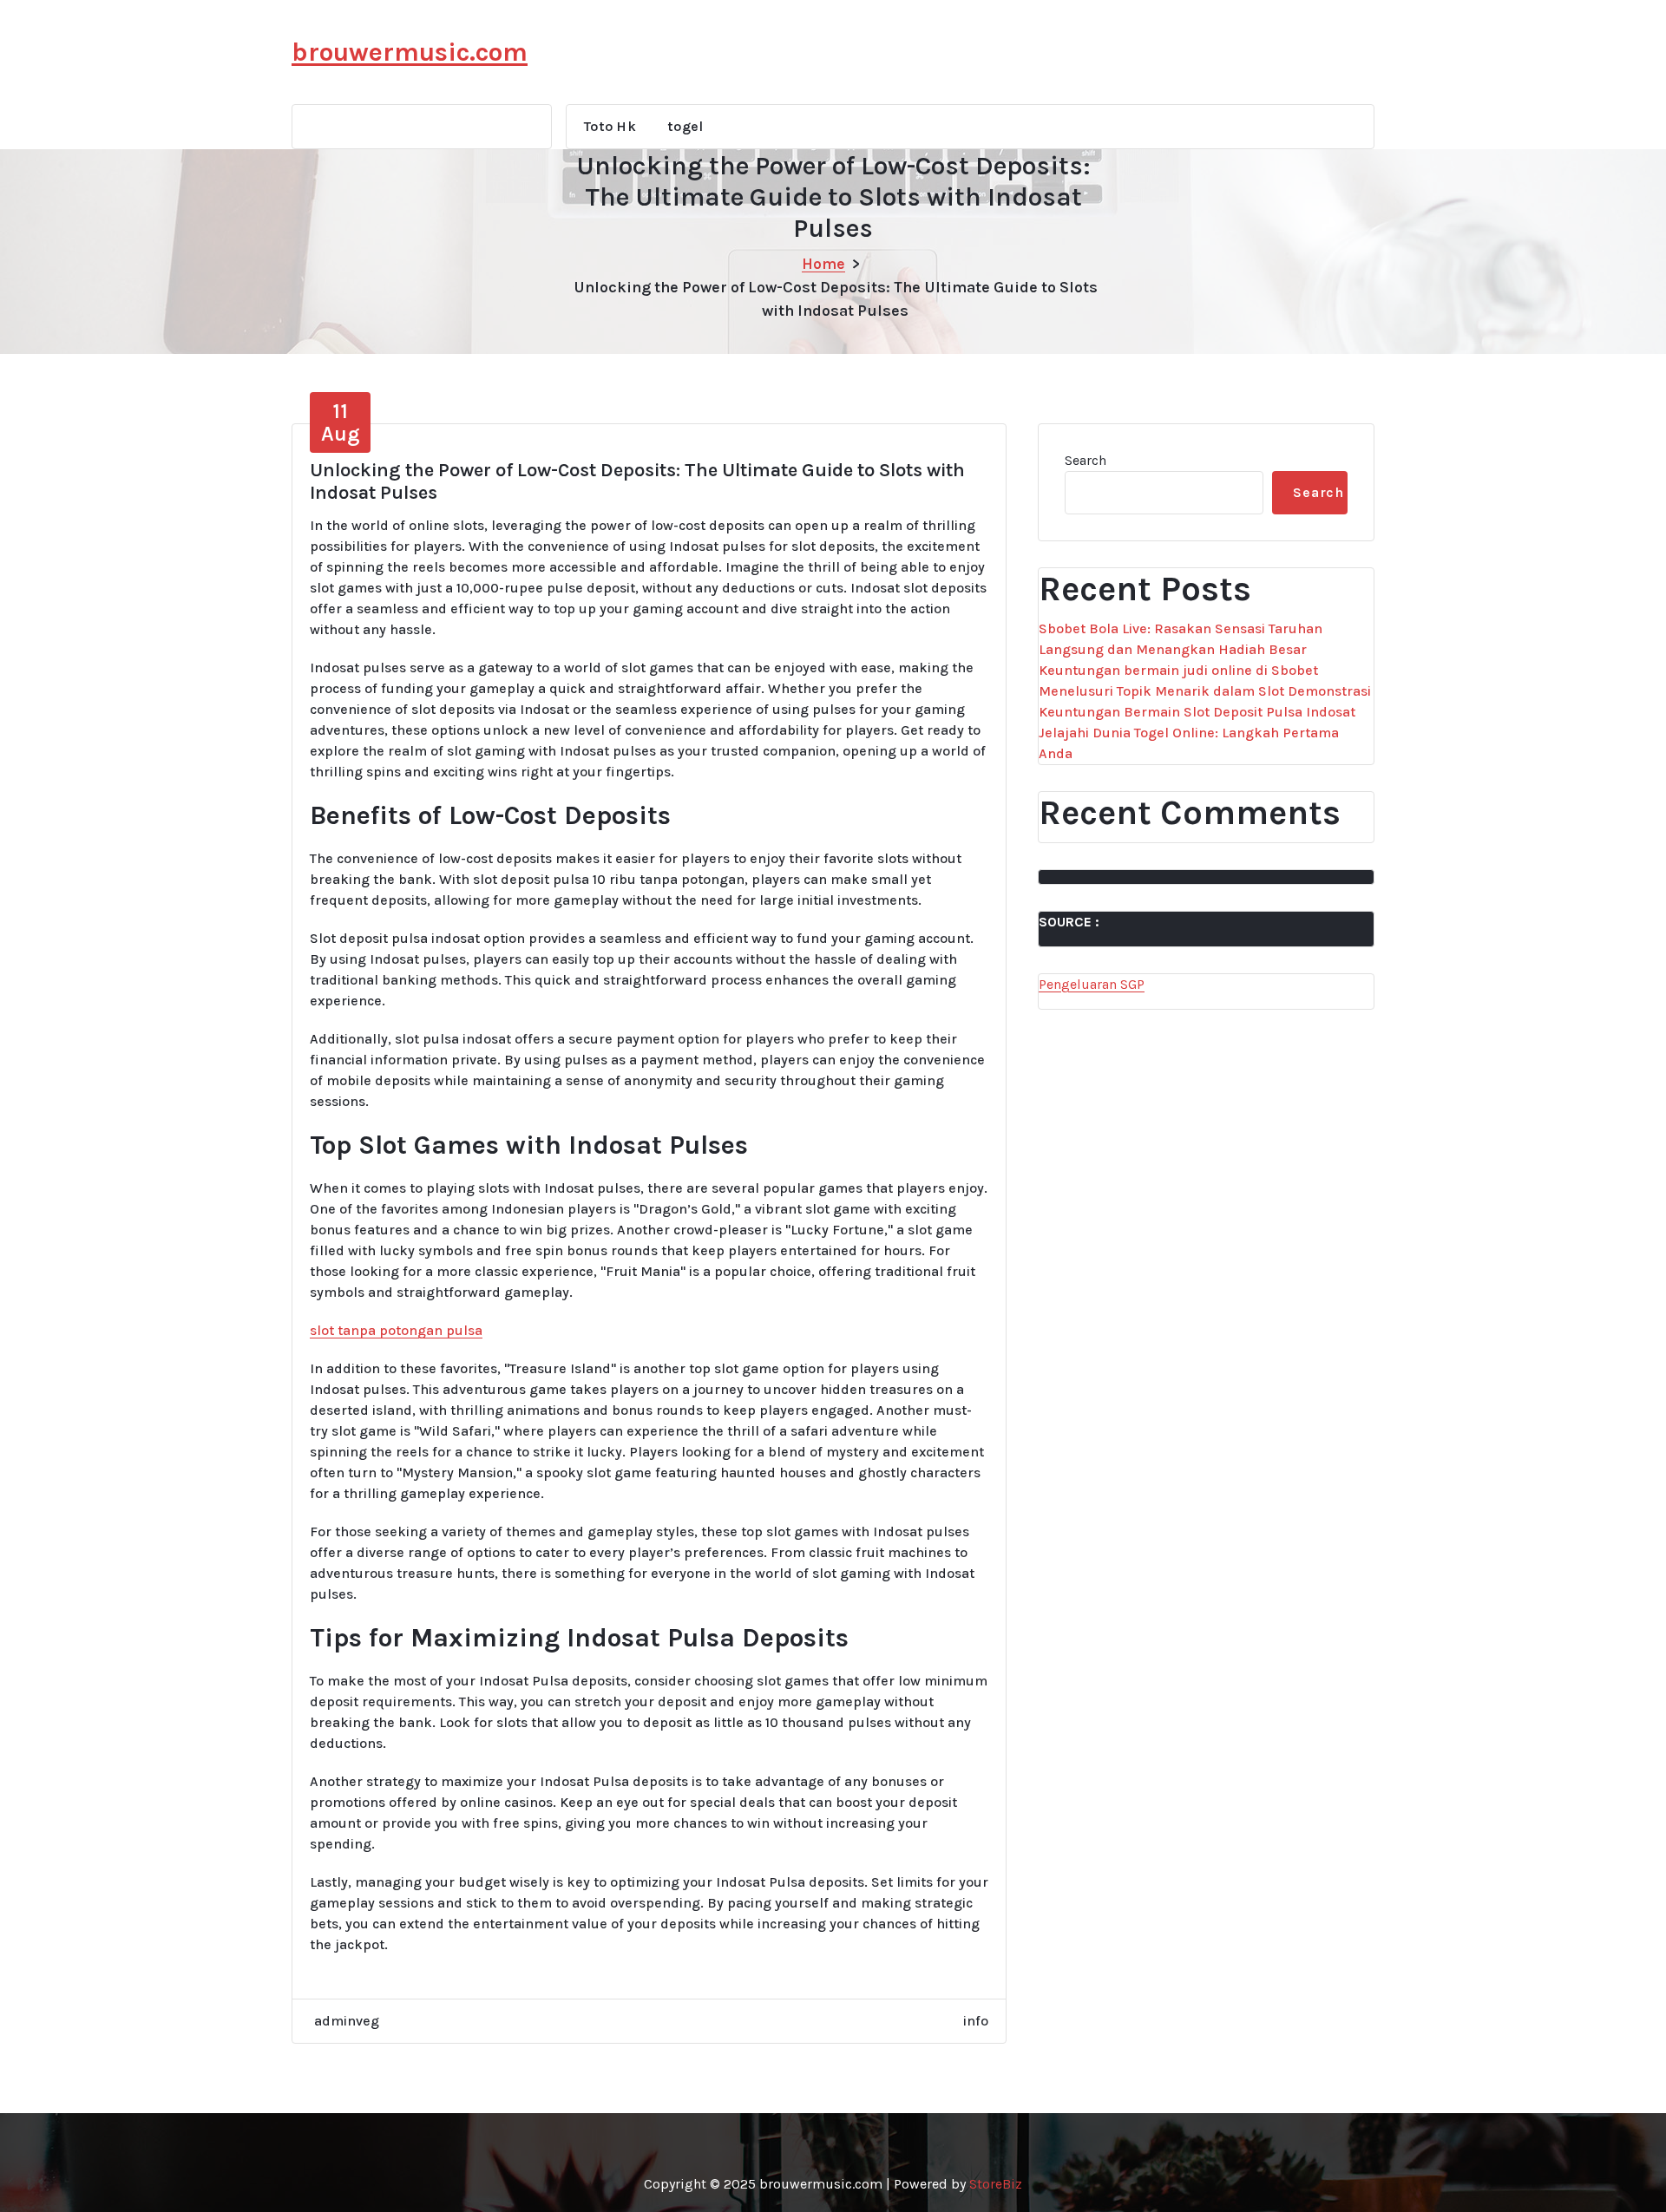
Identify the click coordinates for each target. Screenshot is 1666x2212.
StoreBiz (996, 2184)
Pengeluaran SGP (1092, 984)
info (976, 2021)
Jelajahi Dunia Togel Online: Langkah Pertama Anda (1189, 743)
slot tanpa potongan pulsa (396, 1330)
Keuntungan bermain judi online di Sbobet (1178, 670)
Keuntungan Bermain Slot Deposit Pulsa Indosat (1197, 712)
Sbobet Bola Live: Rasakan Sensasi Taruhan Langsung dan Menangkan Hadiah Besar (1181, 639)
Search (1086, 460)
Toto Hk (610, 126)
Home (823, 264)
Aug (341, 422)
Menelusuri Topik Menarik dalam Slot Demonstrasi (1205, 691)
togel (685, 126)
